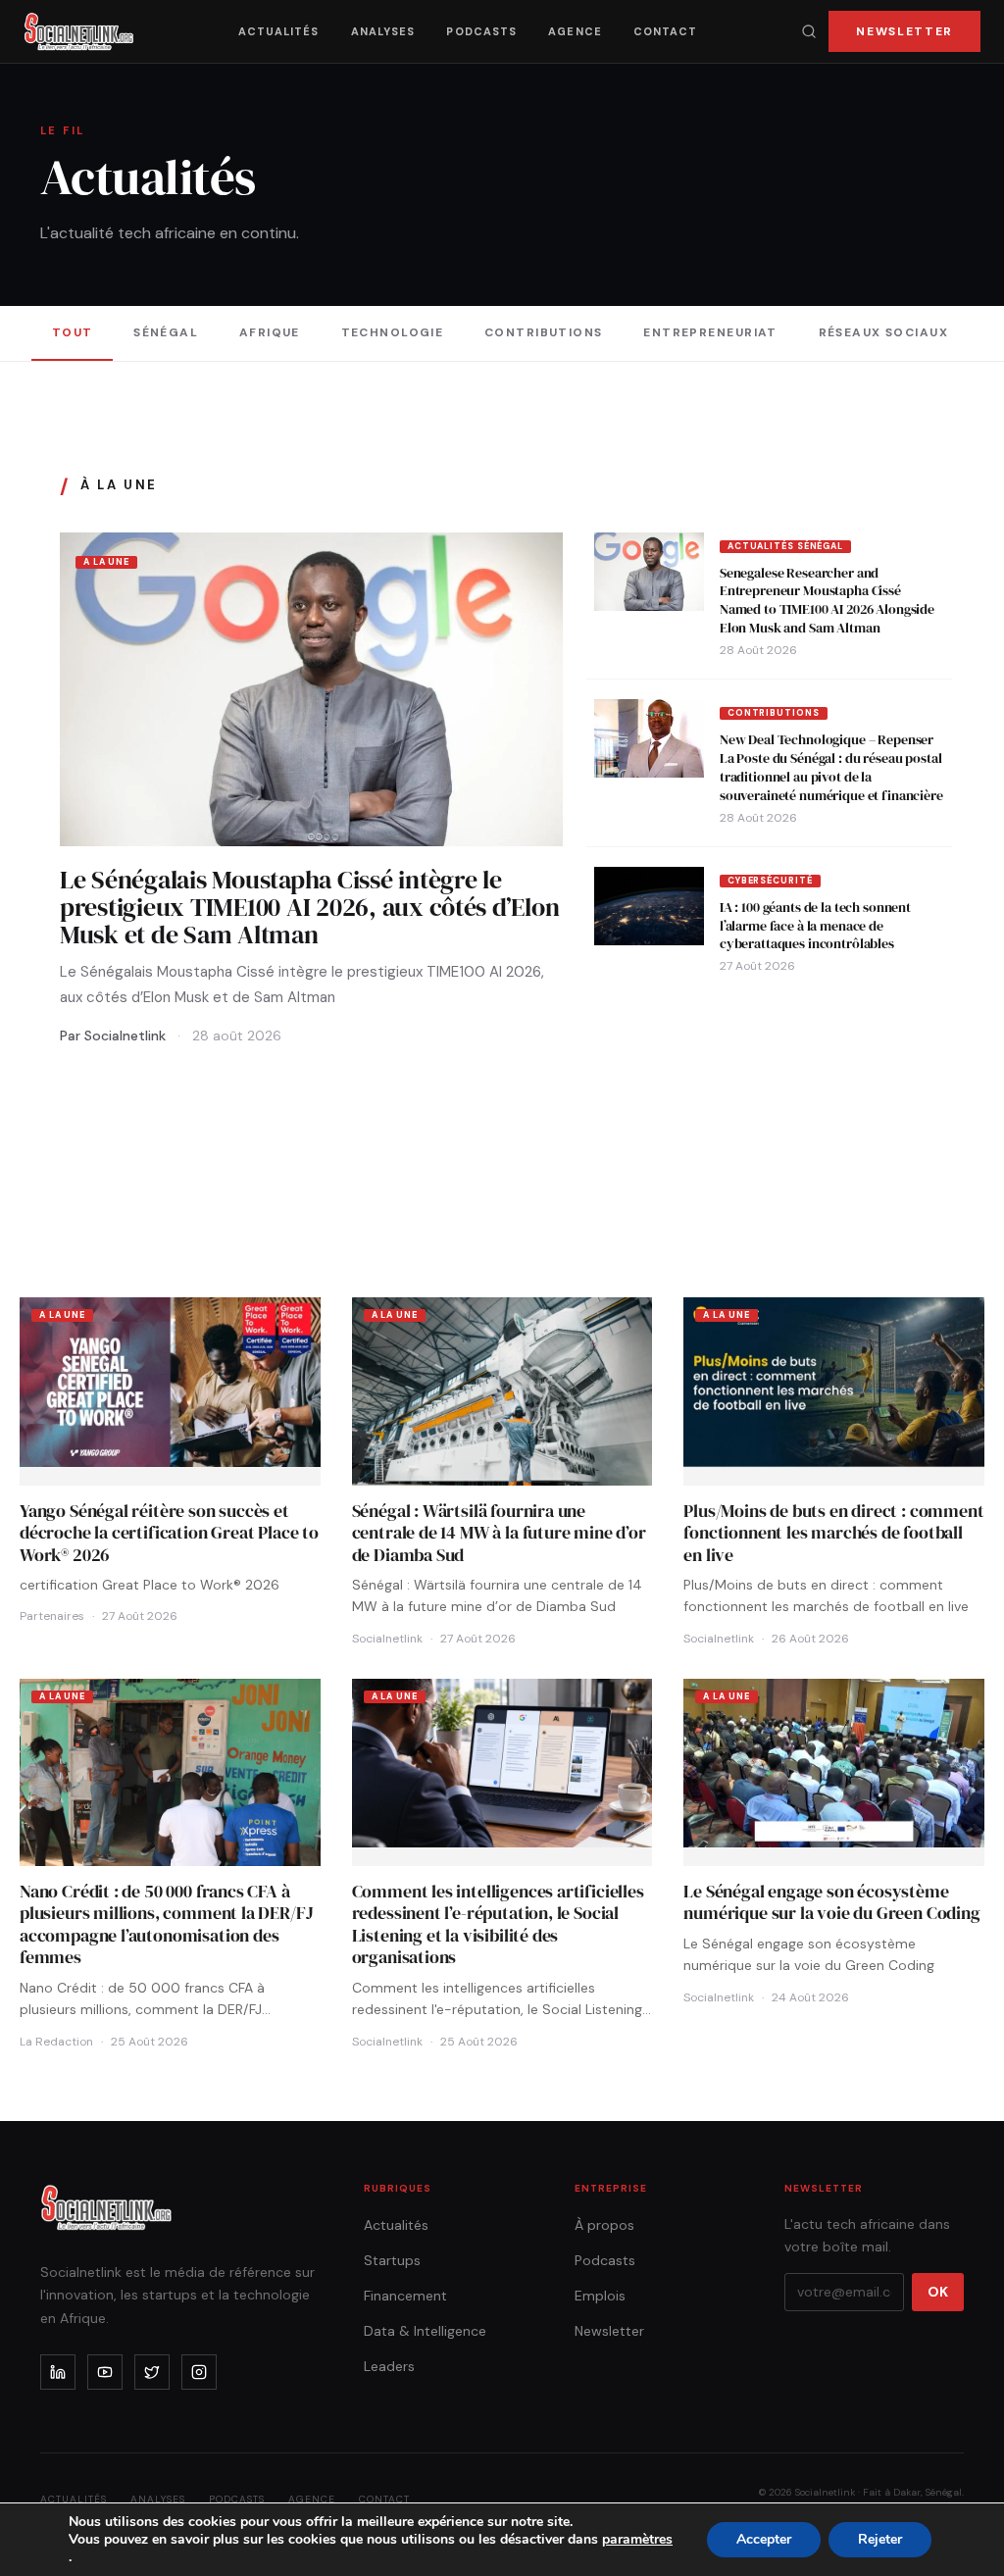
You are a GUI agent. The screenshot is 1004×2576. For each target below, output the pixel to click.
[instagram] (199, 2372)
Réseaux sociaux (884, 332)
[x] (152, 2372)
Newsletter (904, 31)
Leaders (389, 2366)
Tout (73, 332)
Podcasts (481, 31)
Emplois (600, 2296)
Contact (666, 31)
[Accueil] (79, 31)
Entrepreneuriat (710, 332)
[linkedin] (58, 2372)
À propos (604, 2225)
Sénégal (166, 332)
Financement (405, 2296)
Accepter (764, 2539)
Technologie (393, 332)
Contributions (544, 332)
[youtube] (105, 2372)
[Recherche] (809, 31)
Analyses (383, 31)
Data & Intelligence (425, 2331)
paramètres (637, 2540)
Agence (575, 31)
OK (938, 2292)
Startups (392, 2260)
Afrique (270, 332)
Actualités (279, 31)
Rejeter (880, 2539)
